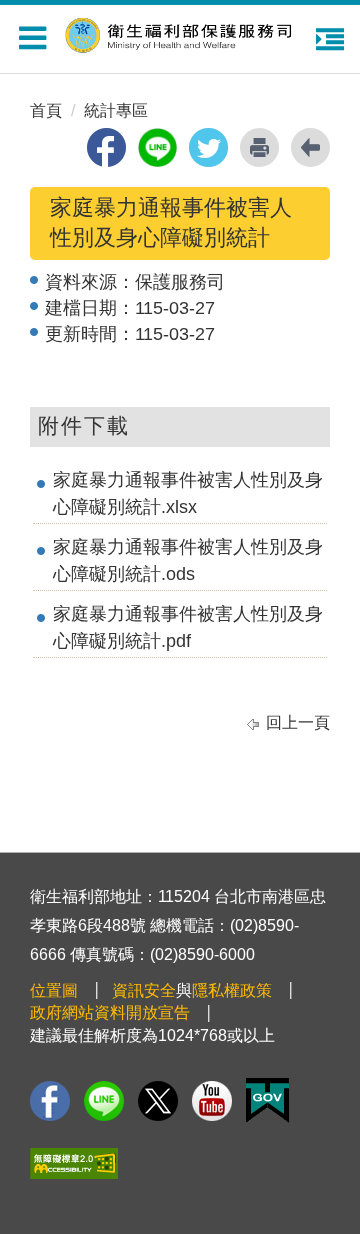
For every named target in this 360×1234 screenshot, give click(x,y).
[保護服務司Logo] (190, 32)
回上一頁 (298, 722)
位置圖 (54, 990)
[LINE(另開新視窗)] (104, 1101)
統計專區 (116, 110)
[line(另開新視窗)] (157, 147)
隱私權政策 (232, 990)
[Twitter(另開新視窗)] (158, 1101)
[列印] (259, 147)
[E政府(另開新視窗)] (267, 1100)
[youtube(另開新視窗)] (212, 1101)
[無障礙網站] (74, 1163)
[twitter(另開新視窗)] (208, 147)
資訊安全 (144, 990)
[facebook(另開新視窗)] (106, 147)
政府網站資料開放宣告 (110, 1012)
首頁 (46, 110)
